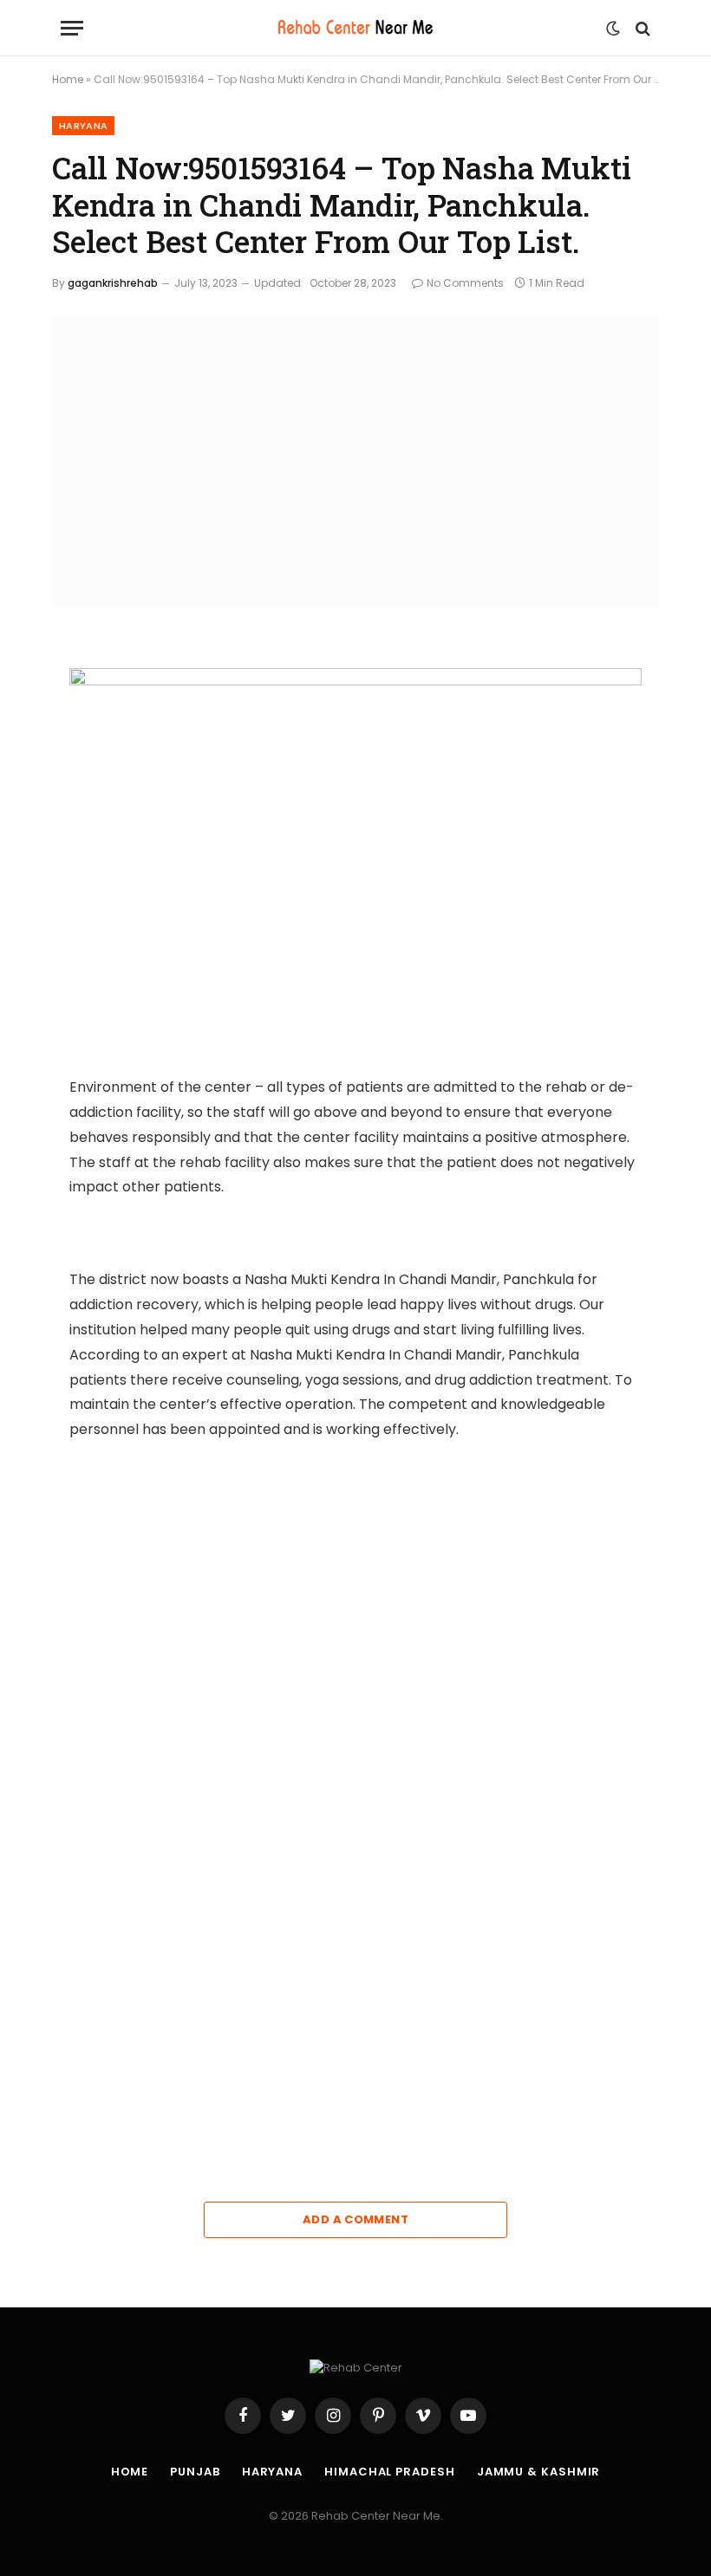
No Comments (465, 283)
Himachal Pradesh (390, 2472)
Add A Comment (355, 2219)
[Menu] (72, 28)
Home (68, 79)
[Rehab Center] (355, 28)
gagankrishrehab (113, 283)
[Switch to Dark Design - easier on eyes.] (613, 29)
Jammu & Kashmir (539, 2472)
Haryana (83, 126)
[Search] (641, 28)
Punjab (195, 2472)
